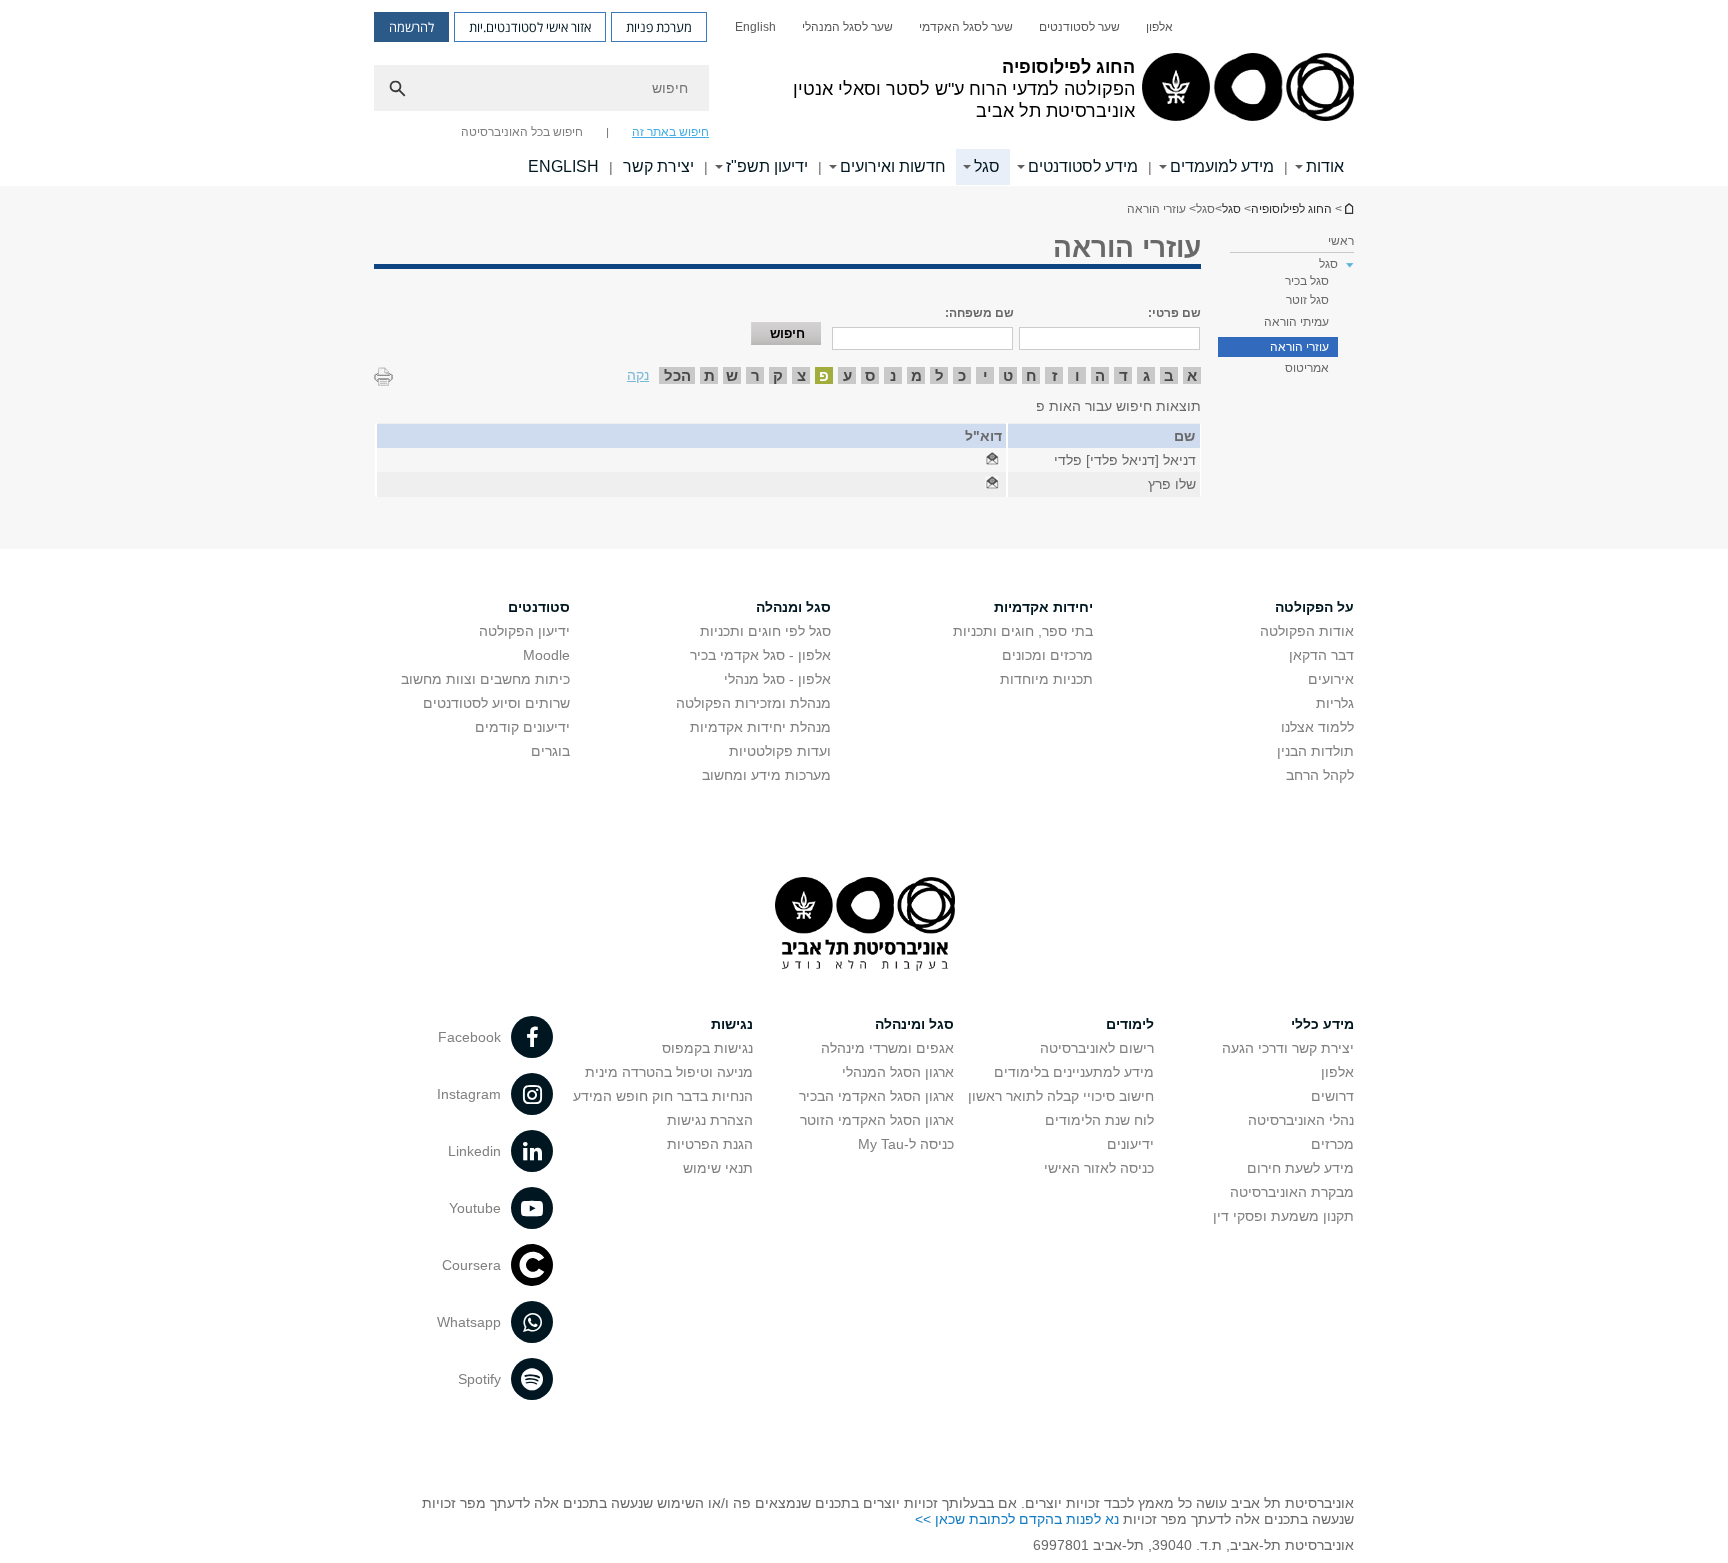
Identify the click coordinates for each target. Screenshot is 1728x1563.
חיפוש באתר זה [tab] (670, 132)
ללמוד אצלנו (1317, 727)
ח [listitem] (1031, 375)
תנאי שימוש (718, 1168)
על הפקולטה (1314, 607)
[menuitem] (1159, 27)
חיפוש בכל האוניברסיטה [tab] (522, 132)
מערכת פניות (659, 27)
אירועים (1331, 679)
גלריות (1335, 703)
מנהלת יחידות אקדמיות (760, 727)
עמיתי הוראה (1296, 322)
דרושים (1332, 1096)
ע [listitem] (847, 375)
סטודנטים (539, 607)
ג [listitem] (1146, 375)
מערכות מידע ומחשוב (766, 775)
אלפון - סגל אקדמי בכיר (760, 655)
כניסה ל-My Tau (906, 1144)
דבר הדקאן (1321, 655)
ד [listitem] (1123, 375)
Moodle (546, 655)
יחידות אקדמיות (1043, 607)
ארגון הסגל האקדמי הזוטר (877, 1120)
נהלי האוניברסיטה (1301, 1120)
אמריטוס (1307, 368)
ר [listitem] (755, 375)
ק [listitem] (778, 375)
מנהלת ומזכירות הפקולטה (753, 703)
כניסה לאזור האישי (1099, 1168)
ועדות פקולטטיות (780, 751)
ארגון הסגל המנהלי (898, 1072)
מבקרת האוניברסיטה (1292, 1192)
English (755, 27)
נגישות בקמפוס (707, 1048)
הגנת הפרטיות (710, 1144)
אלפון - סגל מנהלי (777, 679)
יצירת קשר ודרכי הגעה (1288, 1048)
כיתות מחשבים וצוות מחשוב (485, 679)
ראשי (1341, 241)
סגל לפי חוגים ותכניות (765, 631)
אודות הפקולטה (1307, 631)
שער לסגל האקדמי (966, 27)
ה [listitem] (1100, 375)
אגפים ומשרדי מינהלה (887, 1048)
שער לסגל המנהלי (847, 27)
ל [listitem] (939, 375)
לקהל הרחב (1320, 775)
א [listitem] (1192, 375)
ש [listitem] (732, 375)
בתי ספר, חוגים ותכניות (1023, 631)
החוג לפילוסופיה (1348, 208)
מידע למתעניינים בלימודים (1074, 1072)
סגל (987, 166)
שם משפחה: (979, 313)
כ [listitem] (962, 375)
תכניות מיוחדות (1046, 679)
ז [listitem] (1054, 375)
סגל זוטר (1307, 300)
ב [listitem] (1169, 375)
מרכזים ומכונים (1047, 655)
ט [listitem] (1008, 375)
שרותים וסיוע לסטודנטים (496, 703)
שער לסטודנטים (1079, 27)
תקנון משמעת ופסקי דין (1283, 1216)
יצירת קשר (658, 166)
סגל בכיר (1307, 281)
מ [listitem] (916, 375)
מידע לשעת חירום (1300, 1168)
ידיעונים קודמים (522, 727)
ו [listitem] (1077, 375)
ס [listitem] (870, 375)
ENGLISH (563, 166)
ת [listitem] (709, 375)
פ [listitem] (824, 375)
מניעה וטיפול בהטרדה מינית (669, 1072)
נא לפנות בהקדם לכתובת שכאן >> (1017, 1519)
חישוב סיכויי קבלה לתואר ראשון (1061, 1096)
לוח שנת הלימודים (1099, 1120)
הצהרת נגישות (710, 1120)
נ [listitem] (893, 375)
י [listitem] (985, 375)
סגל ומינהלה (914, 1024)
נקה (638, 375)
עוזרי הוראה (1299, 347)
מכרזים (1332, 1144)
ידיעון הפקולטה (524, 631)
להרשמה (411, 27)
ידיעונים (1130, 1144)
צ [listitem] (801, 375)
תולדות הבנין (1315, 751)
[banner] (864, 93)
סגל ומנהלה (793, 607)
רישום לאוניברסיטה (1097, 1048)
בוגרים (550, 751)
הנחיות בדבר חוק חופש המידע (663, 1096)
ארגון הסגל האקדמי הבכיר (876, 1096)
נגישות (732, 1024)
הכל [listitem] (677, 375)
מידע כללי (1322, 1024)
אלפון (1159, 27)
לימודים (1130, 1024)
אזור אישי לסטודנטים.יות (530, 27)
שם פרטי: (1174, 313)
